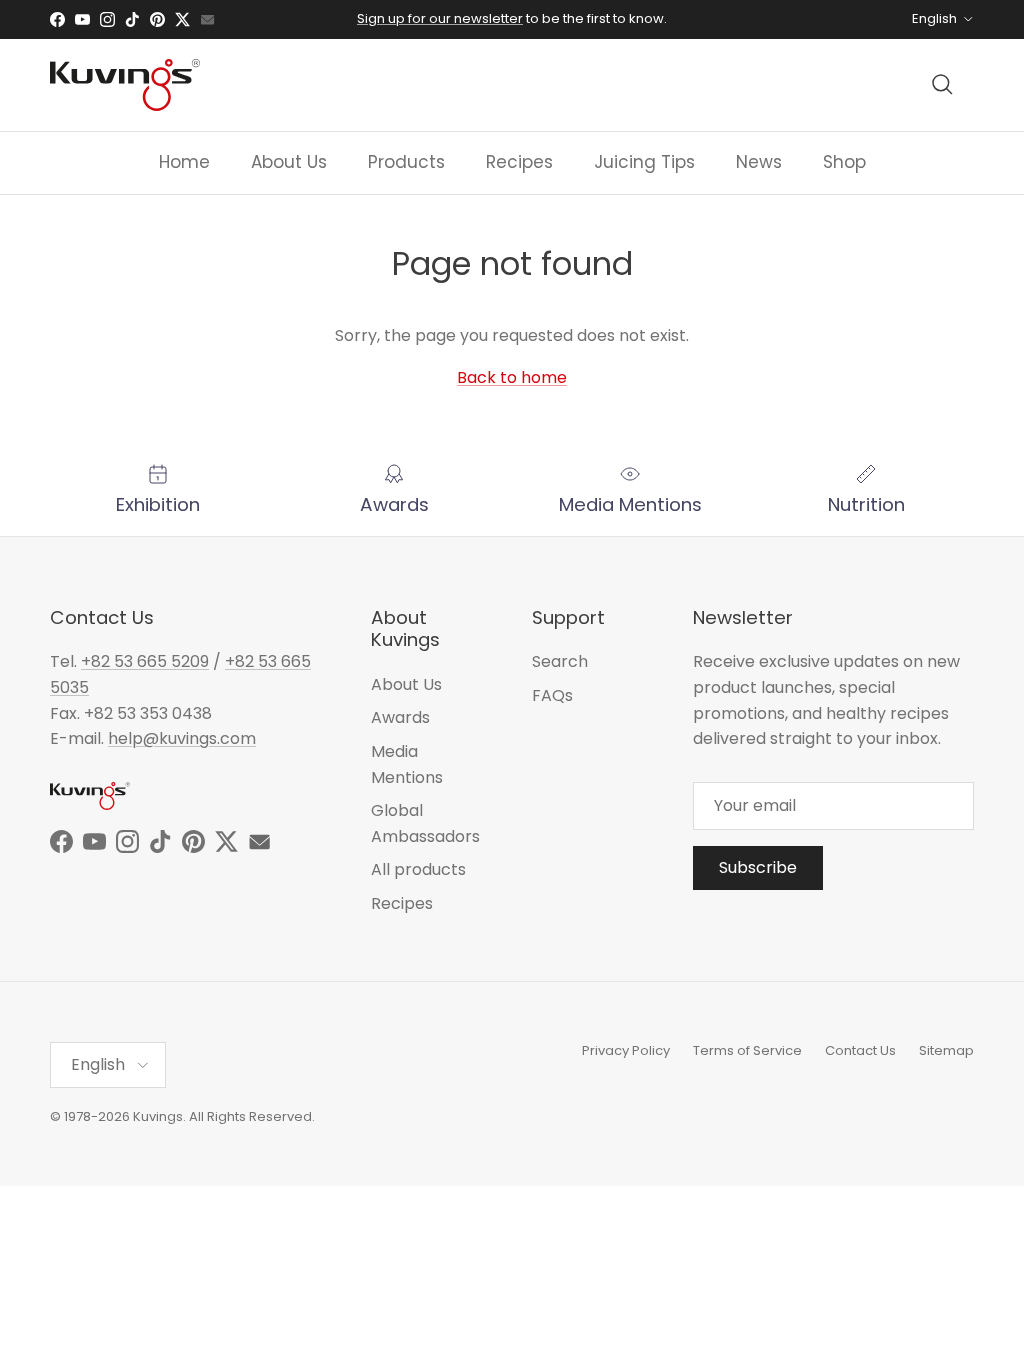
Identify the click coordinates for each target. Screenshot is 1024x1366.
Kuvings (158, 1116)
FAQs (552, 695)
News (759, 162)
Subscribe (758, 867)
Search (560, 661)
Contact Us (860, 1050)
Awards (400, 717)
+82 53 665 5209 (145, 661)
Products (406, 162)
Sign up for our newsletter (440, 18)
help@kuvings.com (182, 738)
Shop (844, 162)
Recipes (519, 162)
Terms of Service (747, 1050)
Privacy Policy (626, 1050)
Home (184, 162)
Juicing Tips (644, 162)
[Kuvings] (125, 85)
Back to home (512, 377)
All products (418, 869)
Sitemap (946, 1050)
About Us (289, 162)
